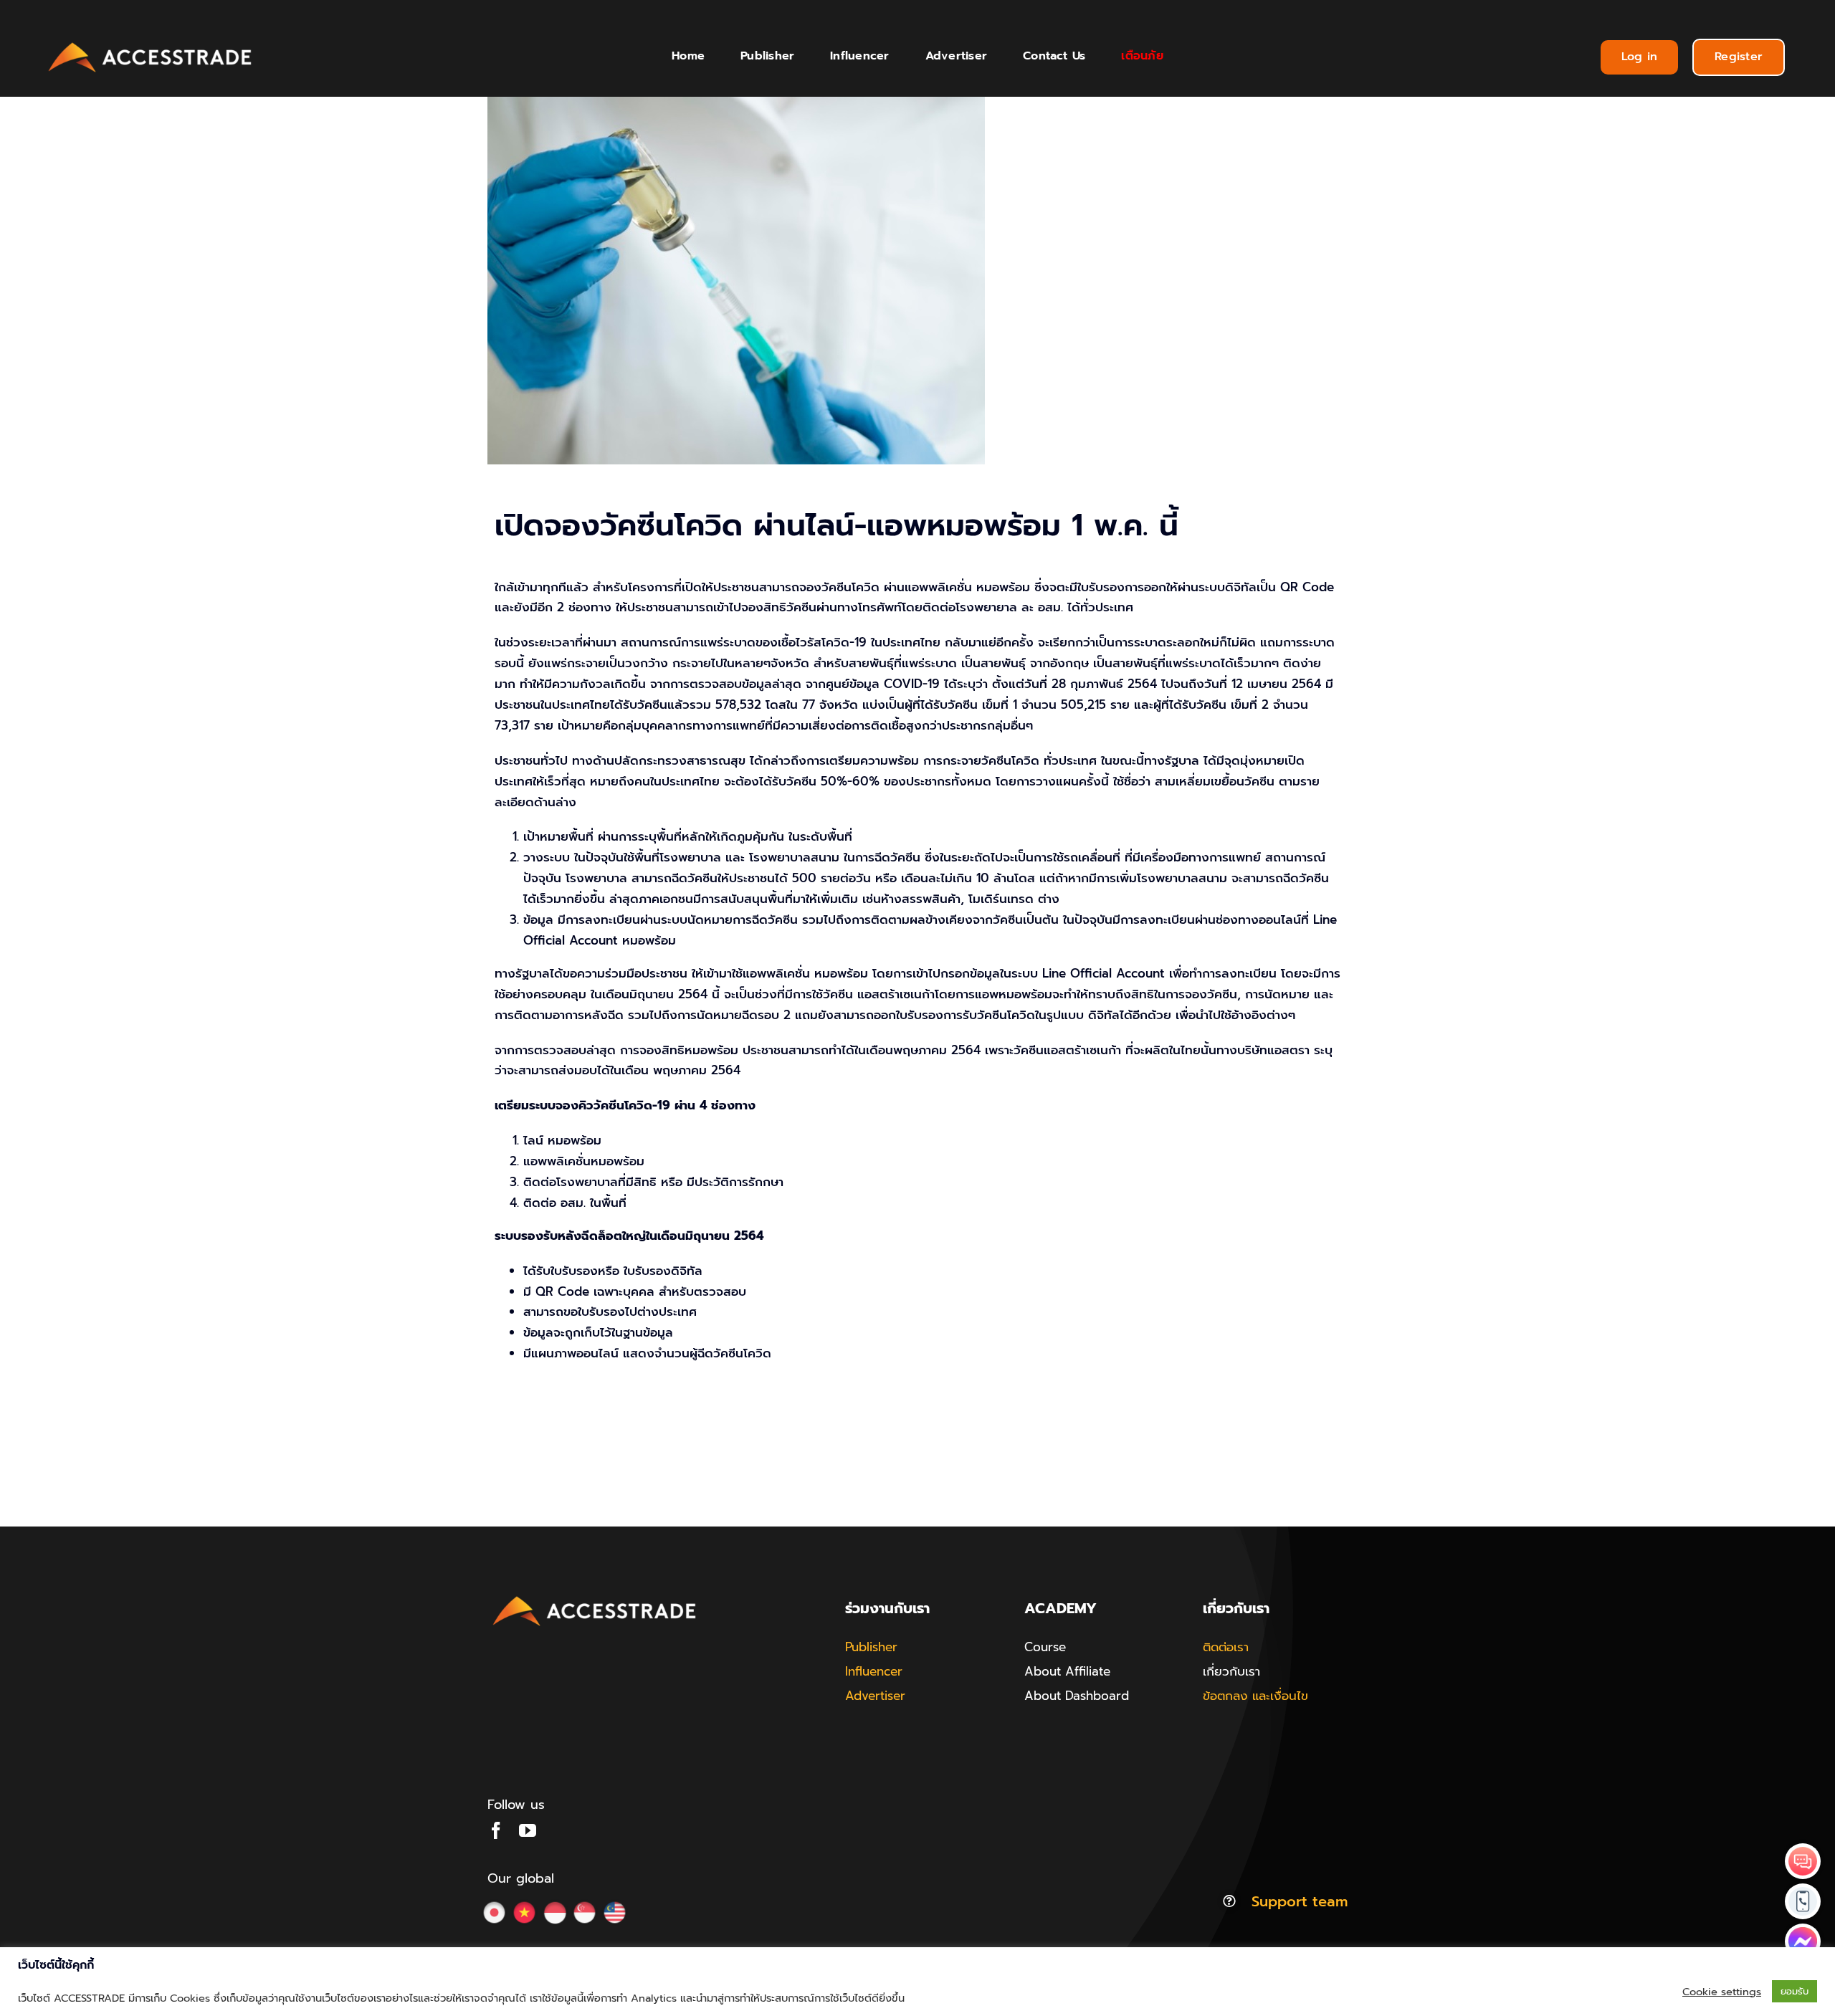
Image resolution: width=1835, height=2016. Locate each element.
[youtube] (528, 1830)
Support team (1300, 1901)
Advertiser (875, 1696)
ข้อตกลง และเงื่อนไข (1255, 1696)
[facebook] (496, 1830)
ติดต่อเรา (1226, 1647)
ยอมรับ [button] (1795, 1991)
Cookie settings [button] (1722, 1992)
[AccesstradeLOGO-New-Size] (151, 43)
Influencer (874, 1671)
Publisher (871, 1647)
